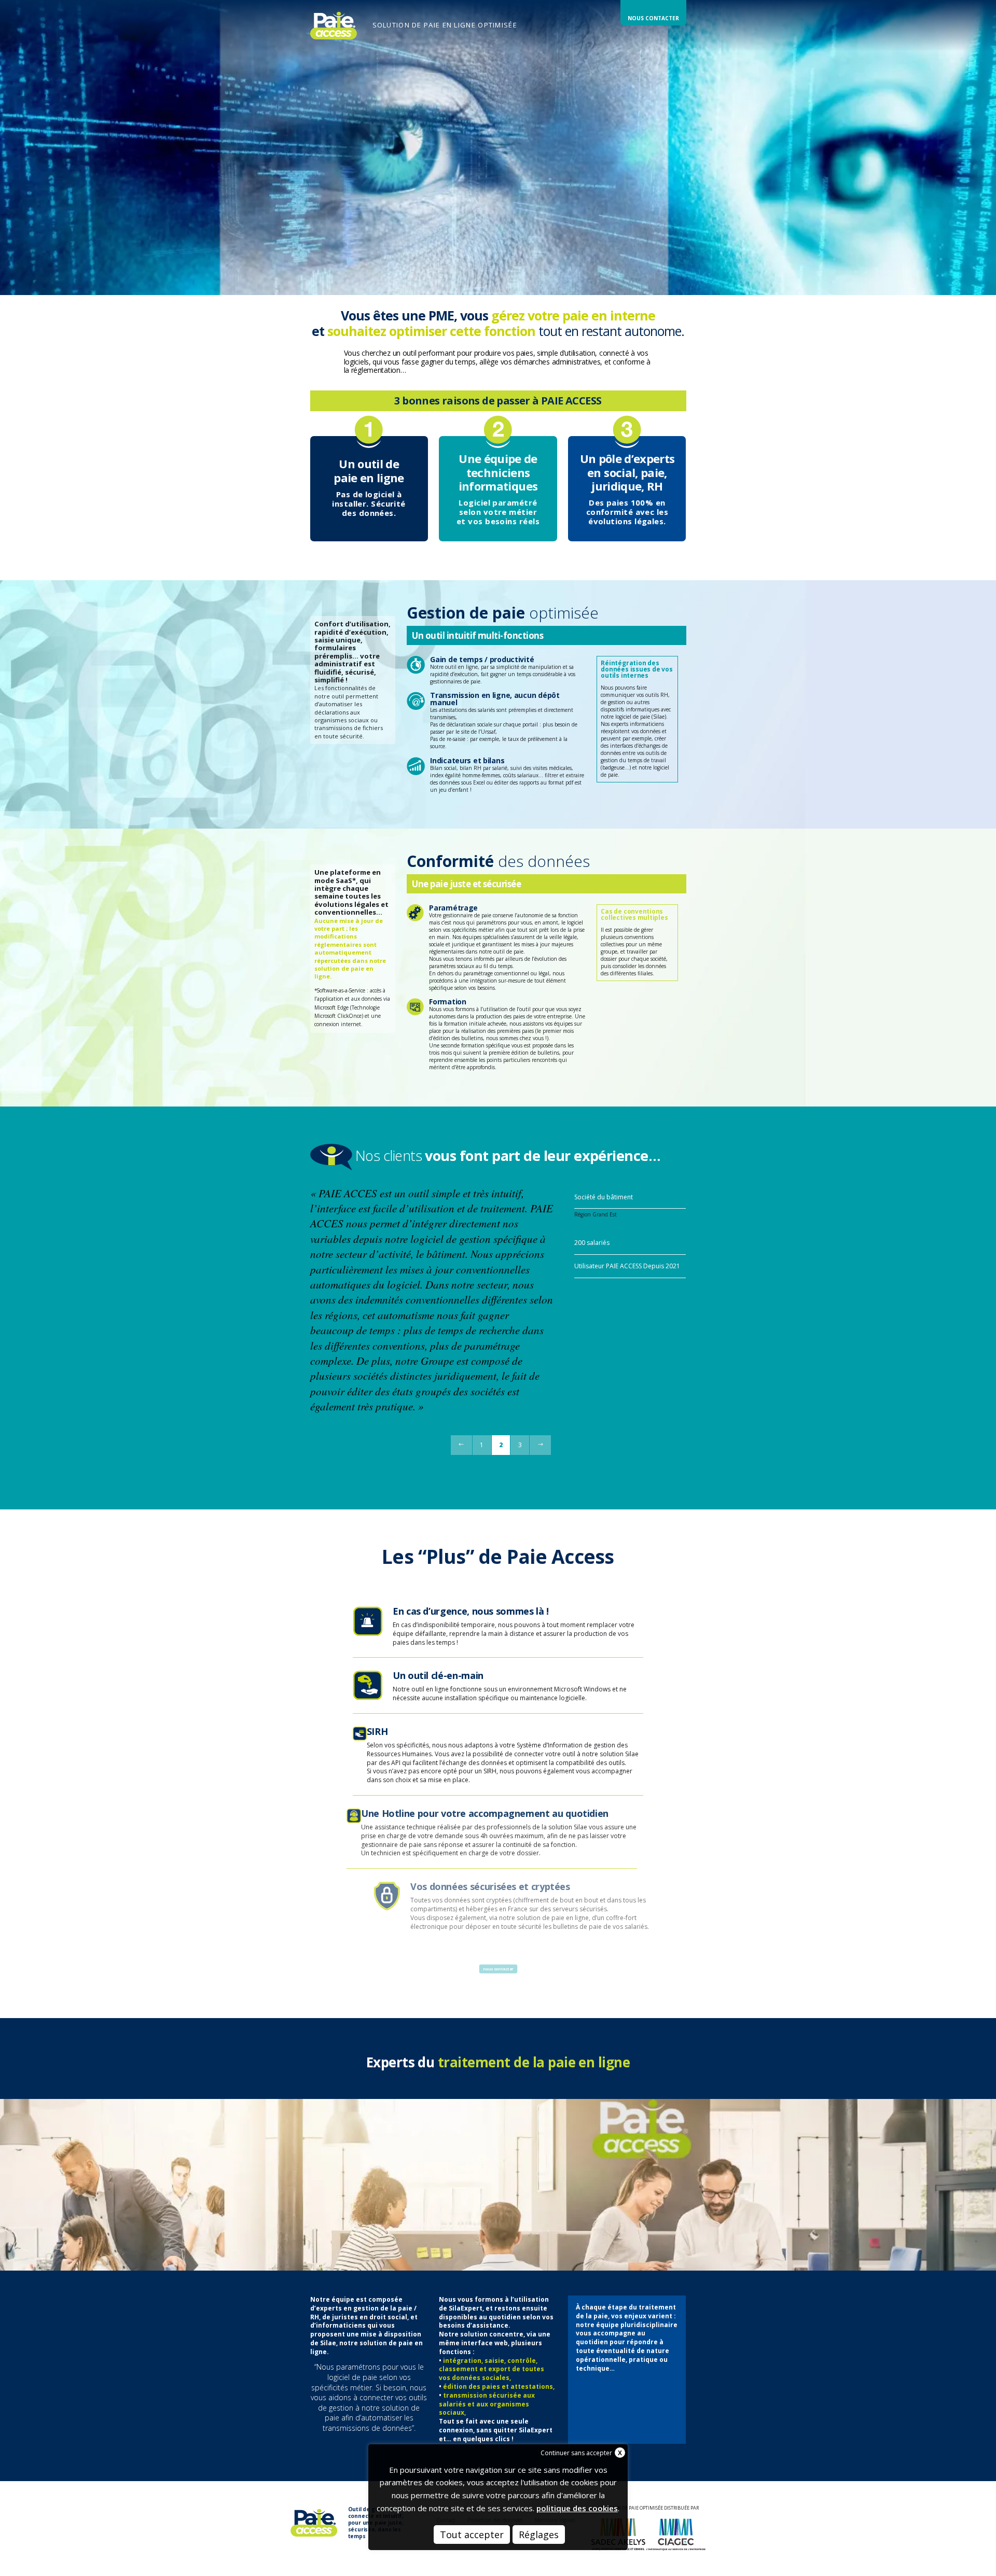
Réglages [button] (539, 2535)
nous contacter (498, 1969)
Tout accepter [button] (472, 2535)
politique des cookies (577, 2508)
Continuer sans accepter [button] (576, 2453)
